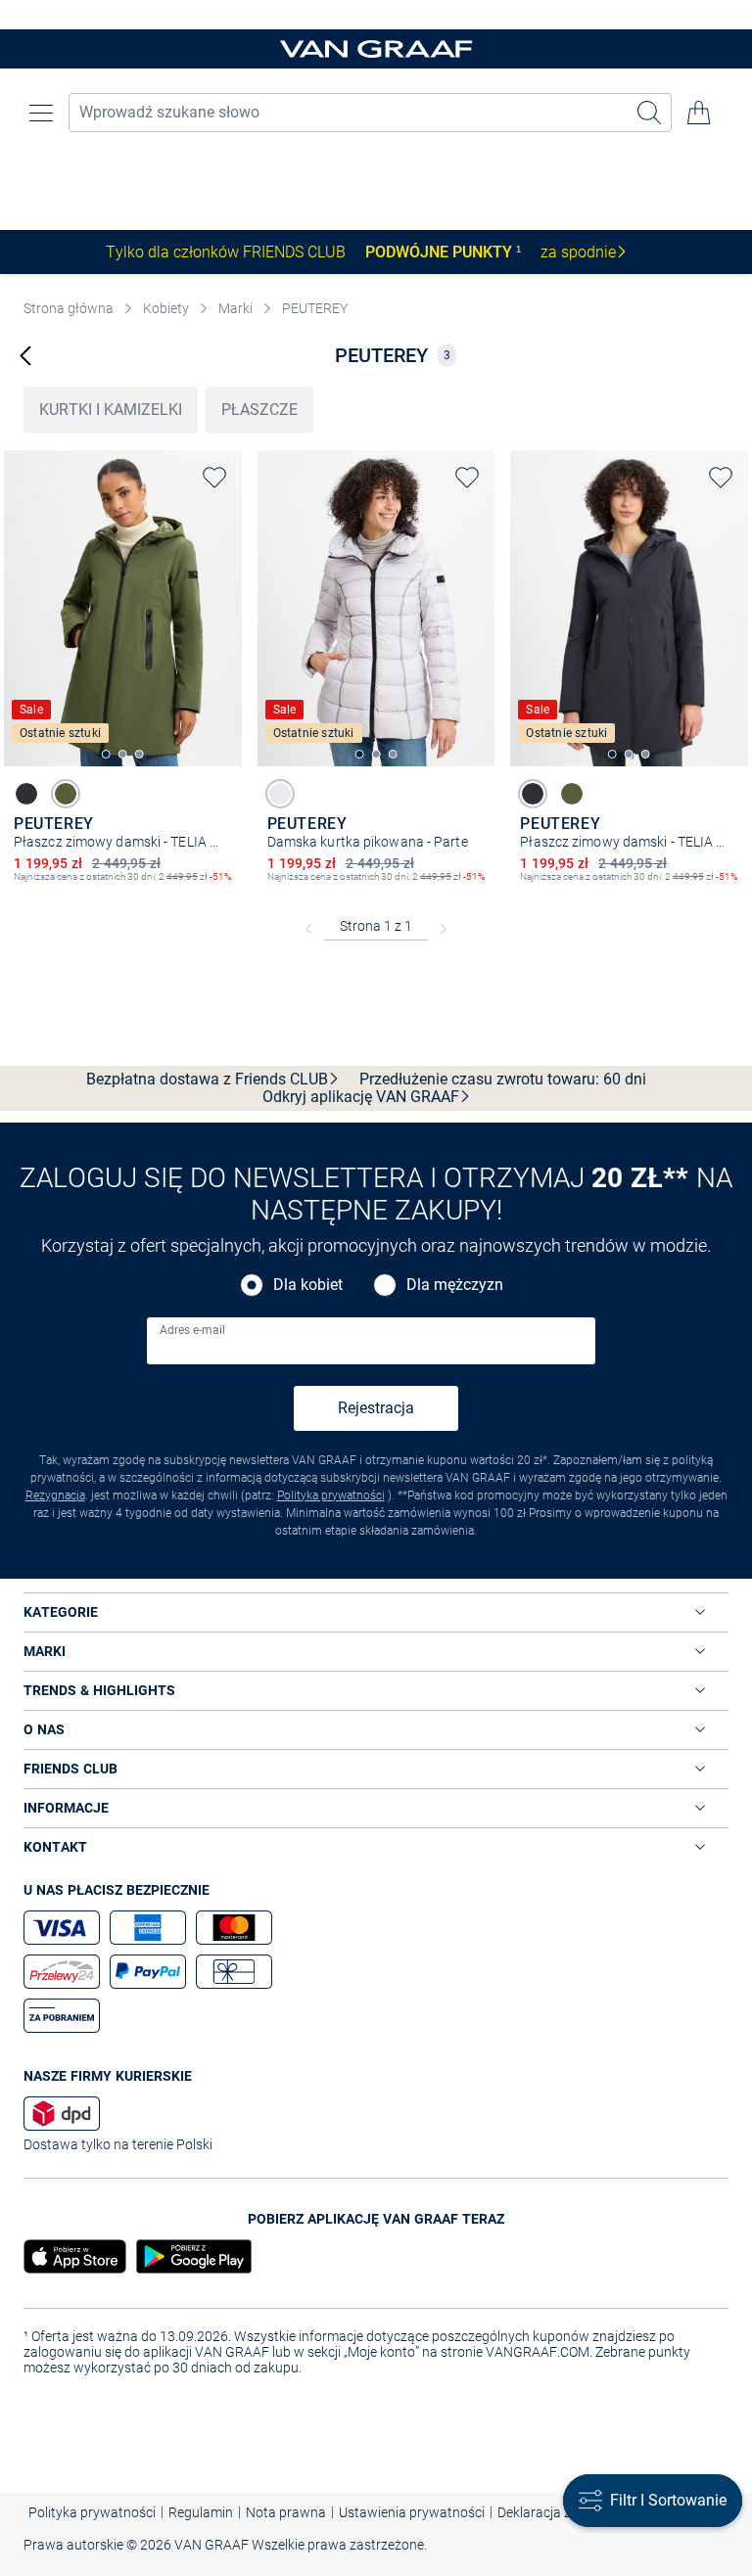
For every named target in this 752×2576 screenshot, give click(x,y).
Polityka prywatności (331, 1495)
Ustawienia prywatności (412, 2512)
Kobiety (166, 308)
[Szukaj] (650, 113)
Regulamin (201, 2512)
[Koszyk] (699, 113)
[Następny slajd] (227, 591)
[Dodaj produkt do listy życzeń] (214, 478)
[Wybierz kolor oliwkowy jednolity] (66, 794)
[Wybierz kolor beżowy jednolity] (280, 794)
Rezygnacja (55, 1495)
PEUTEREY (315, 308)
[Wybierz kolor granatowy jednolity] (26, 794)
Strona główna (69, 308)
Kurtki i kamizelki (111, 410)
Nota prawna (286, 2512)
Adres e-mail (192, 1330)
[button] (41, 113)
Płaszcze (259, 410)
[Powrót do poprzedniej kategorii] (25, 355)
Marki (235, 308)
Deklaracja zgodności (562, 2512)
